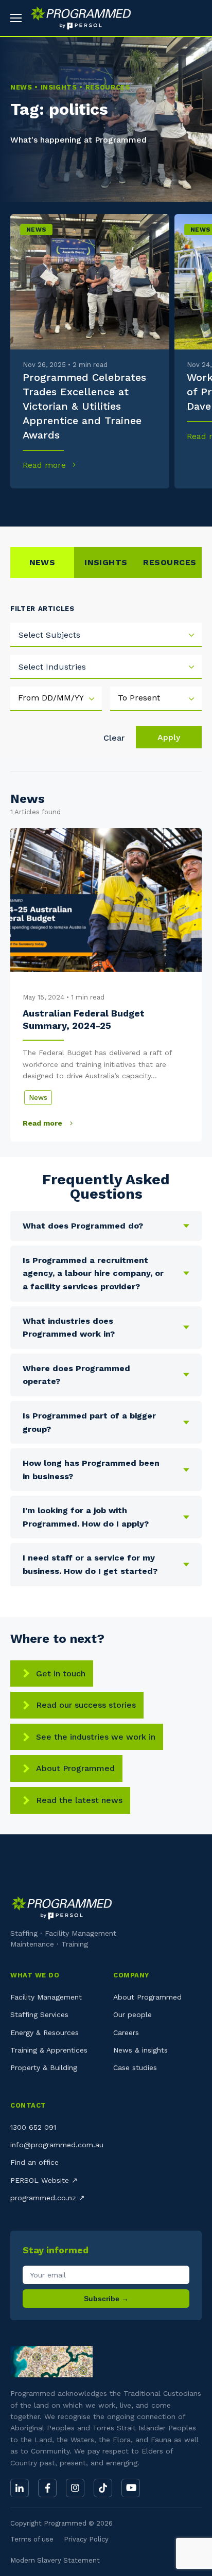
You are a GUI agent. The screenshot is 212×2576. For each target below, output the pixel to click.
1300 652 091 (33, 2127)
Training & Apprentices (49, 2050)
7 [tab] (124, 504)
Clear (114, 738)
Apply (169, 737)
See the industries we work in (96, 1737)
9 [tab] (160, 504)
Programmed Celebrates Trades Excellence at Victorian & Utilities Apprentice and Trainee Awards (84, 406)
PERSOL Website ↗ (44, 2180)
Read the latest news (79, 1800)
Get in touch (61, 1673)
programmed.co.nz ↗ (48, 2198)
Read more (46, 465)
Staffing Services (39, 2014)
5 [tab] (88, 504)
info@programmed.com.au (57, 2145)
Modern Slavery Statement (55, 2560)
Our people (132, 2014)
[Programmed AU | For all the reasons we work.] (77, 18)
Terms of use (32, 2539)
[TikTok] (103, 2488)
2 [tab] (35, 504)
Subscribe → (106, 2299)
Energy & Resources (45, 2032)
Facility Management (46, 1997)
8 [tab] (142, 504)
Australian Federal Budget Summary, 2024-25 (84, 1019)
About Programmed (75, 1768)
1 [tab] (17, 504)
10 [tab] (178, 504)
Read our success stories (86, 1705)
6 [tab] (106, 504)
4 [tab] (70, 504)
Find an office (34, 2162)
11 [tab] (195, 504)
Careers (126, 2032)
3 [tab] (52, 504)
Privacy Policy (86, 2539)
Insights (106, 562)
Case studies (135, 2067)
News (36, 230)
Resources (170, 562)
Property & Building (44, 2067)
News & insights (140, 2050)
